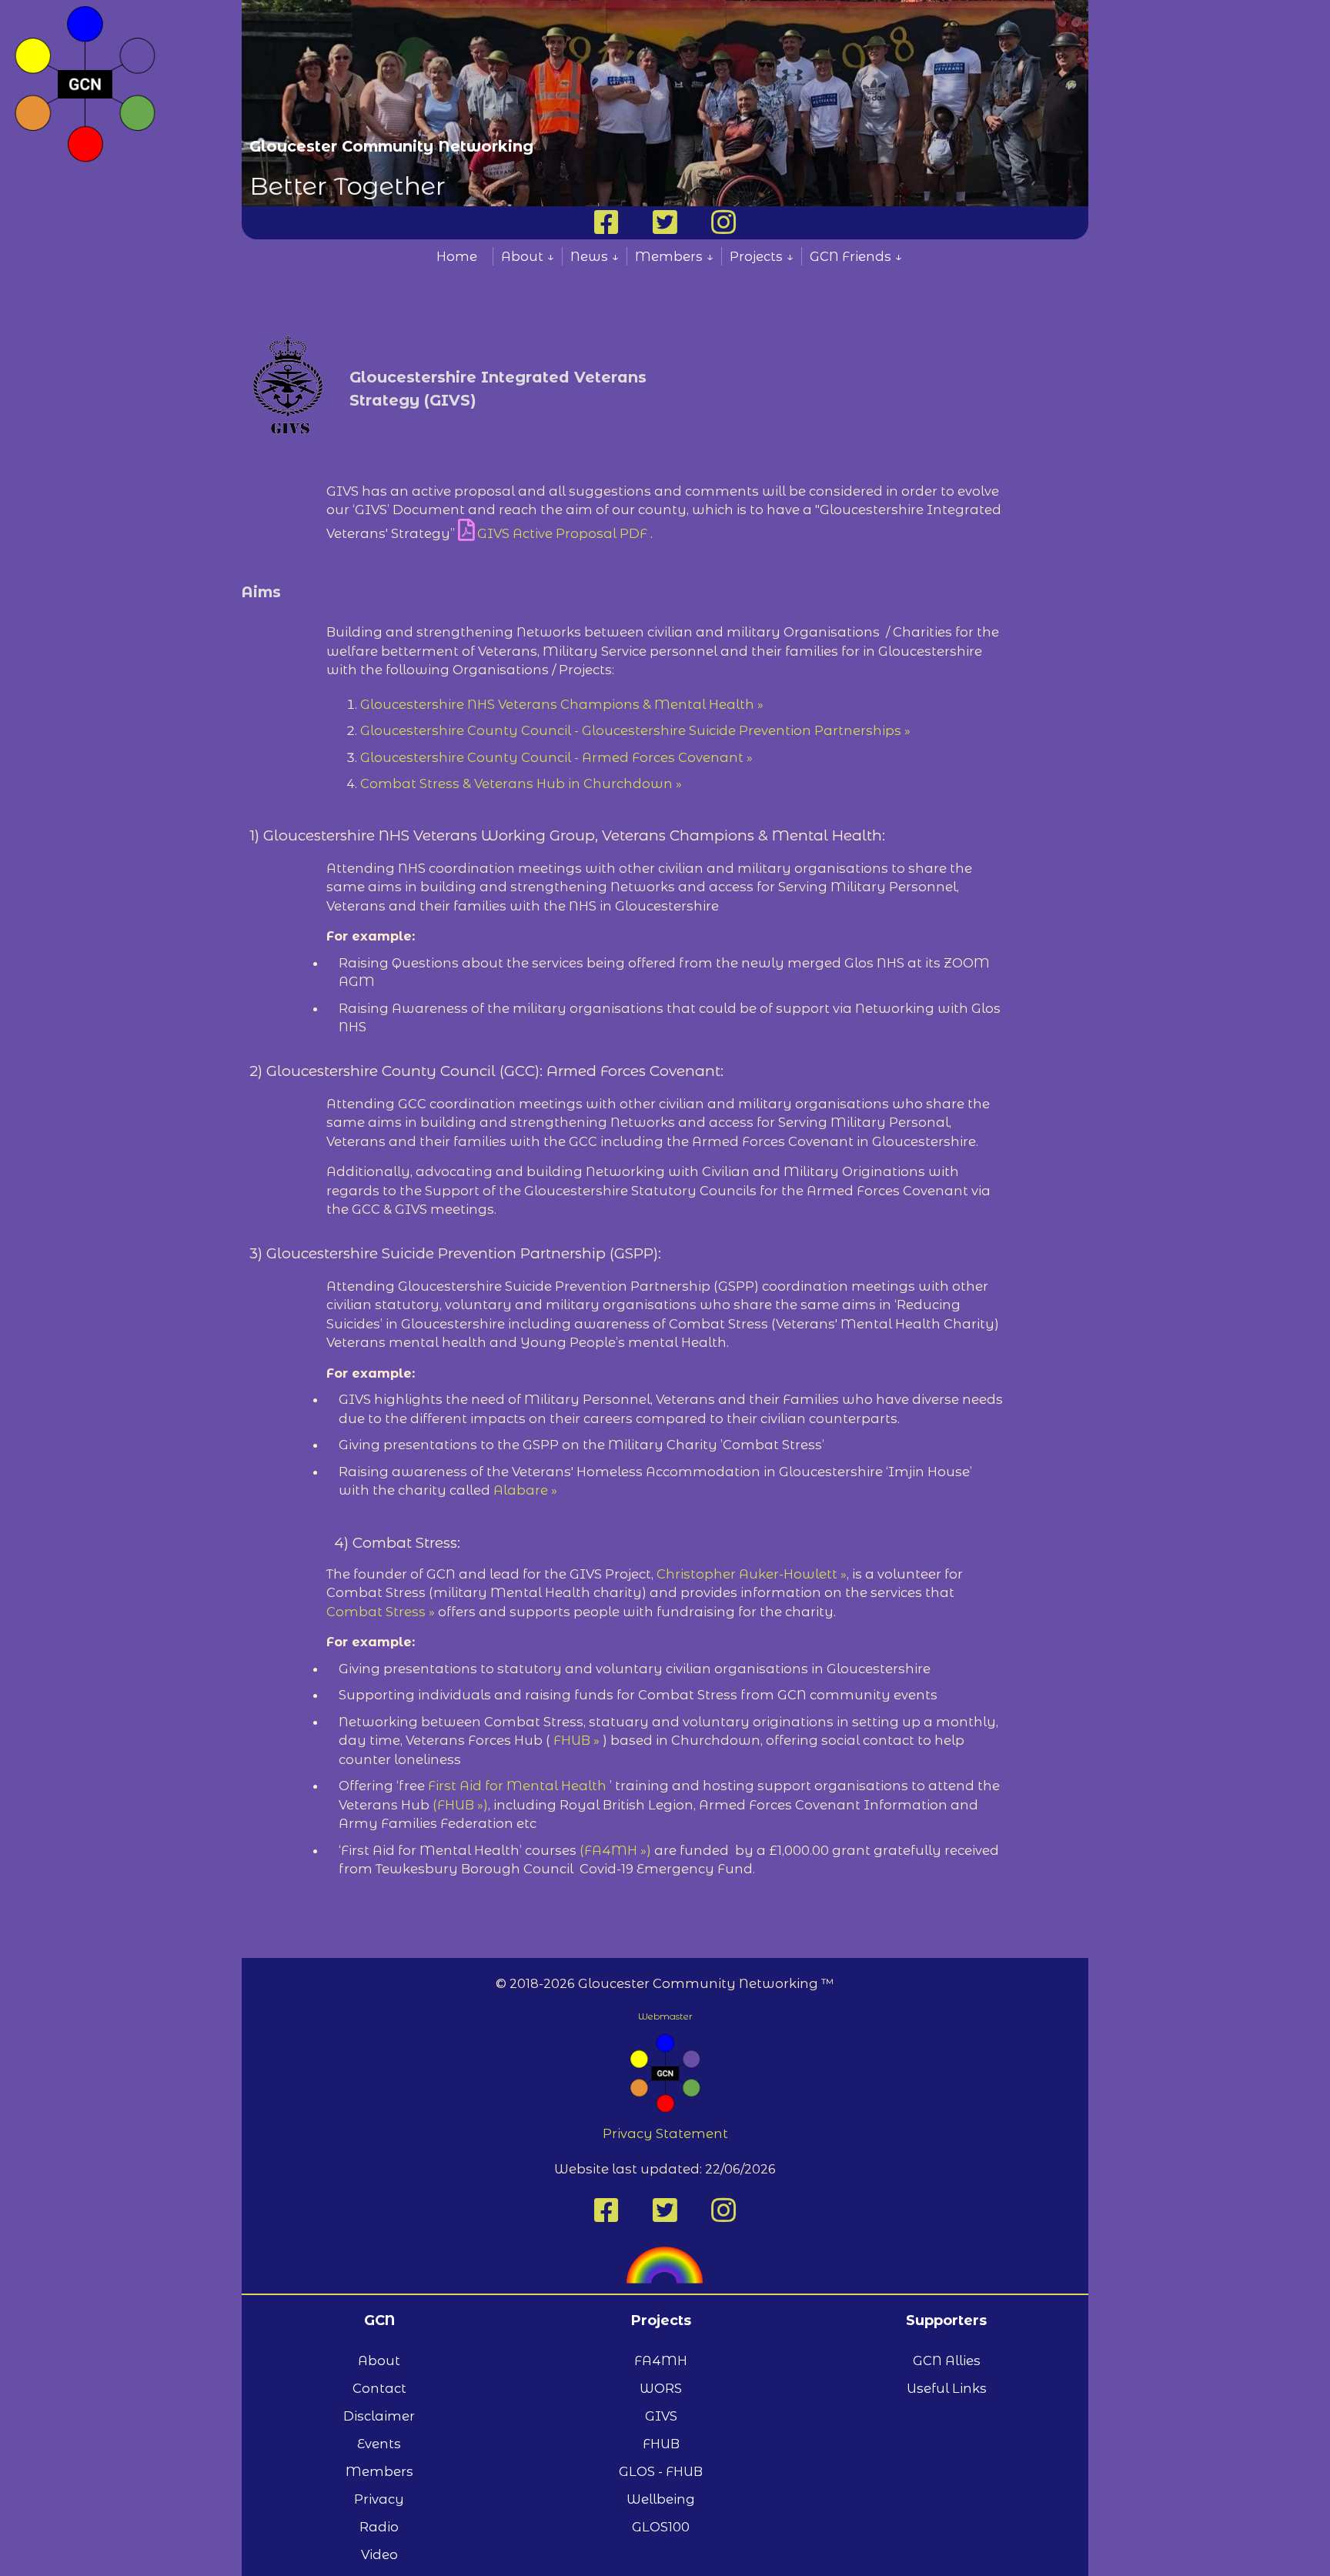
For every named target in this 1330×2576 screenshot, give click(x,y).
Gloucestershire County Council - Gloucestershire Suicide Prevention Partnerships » (635, 730)
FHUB (661, 2444)
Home (457, 256)
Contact (379, 2388)
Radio (379, 2527)
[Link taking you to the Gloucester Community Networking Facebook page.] (607, 228)
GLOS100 (661, 2527)
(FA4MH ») (615, 1850)
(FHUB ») (460, 1805)
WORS (661, 2388)
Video (379, 2554)
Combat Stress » (382, 1612)
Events (379, 2444)
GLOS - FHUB (661, 2471)
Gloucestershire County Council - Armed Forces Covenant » (556, 757)
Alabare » (525, 1490)
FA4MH (661, 2360)
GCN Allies (947, 2360)
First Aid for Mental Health (517, 1786)
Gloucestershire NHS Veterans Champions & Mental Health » (562, 704)
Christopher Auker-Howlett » (752, 1574)
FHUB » (578, 1740)
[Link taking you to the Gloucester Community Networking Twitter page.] (665, 228)
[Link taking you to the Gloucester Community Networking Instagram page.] (723, 228)
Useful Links (947, 2388)
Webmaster (665, 2016)
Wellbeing (661, 2499)
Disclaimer (379, 2416)
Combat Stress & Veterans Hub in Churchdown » (521, 783)
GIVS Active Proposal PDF (562, 533)
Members (379, 2471)
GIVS (661, 2416)
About (379, 2360)
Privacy (379, 2499)
